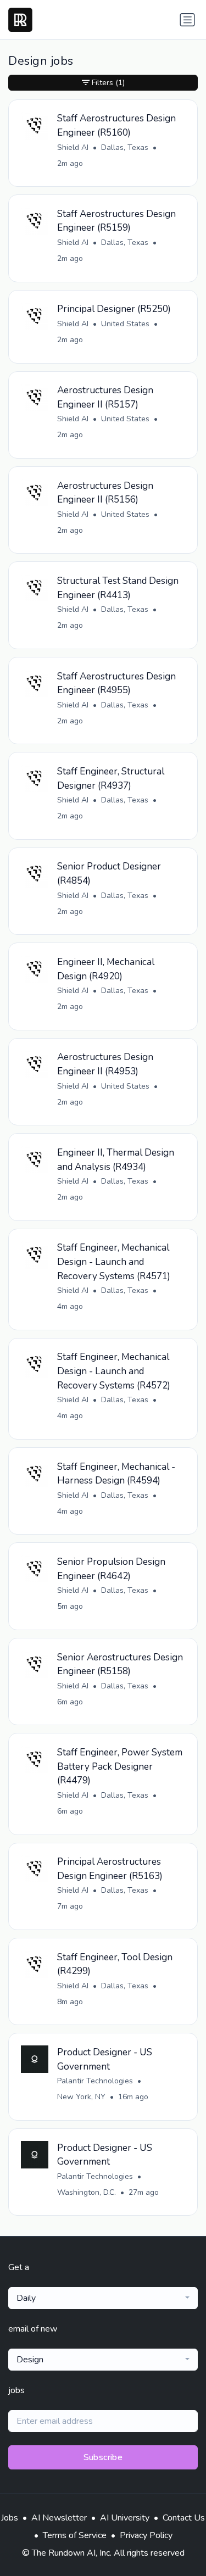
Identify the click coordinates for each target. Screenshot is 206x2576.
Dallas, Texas (125, 147)
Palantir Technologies (95, 2081)
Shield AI (73, 147)
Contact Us (184, 2518)
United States (125, 324)
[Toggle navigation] (187, 20)
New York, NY (81, 2097)
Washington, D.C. (87, 2192)
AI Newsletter (59, 2518)
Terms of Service (75, 2535)
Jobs (10, 2518)
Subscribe (103, 2457)
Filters (108, 83)
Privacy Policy (146, 2535)
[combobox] (103, 2298)
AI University (125, 2518)
